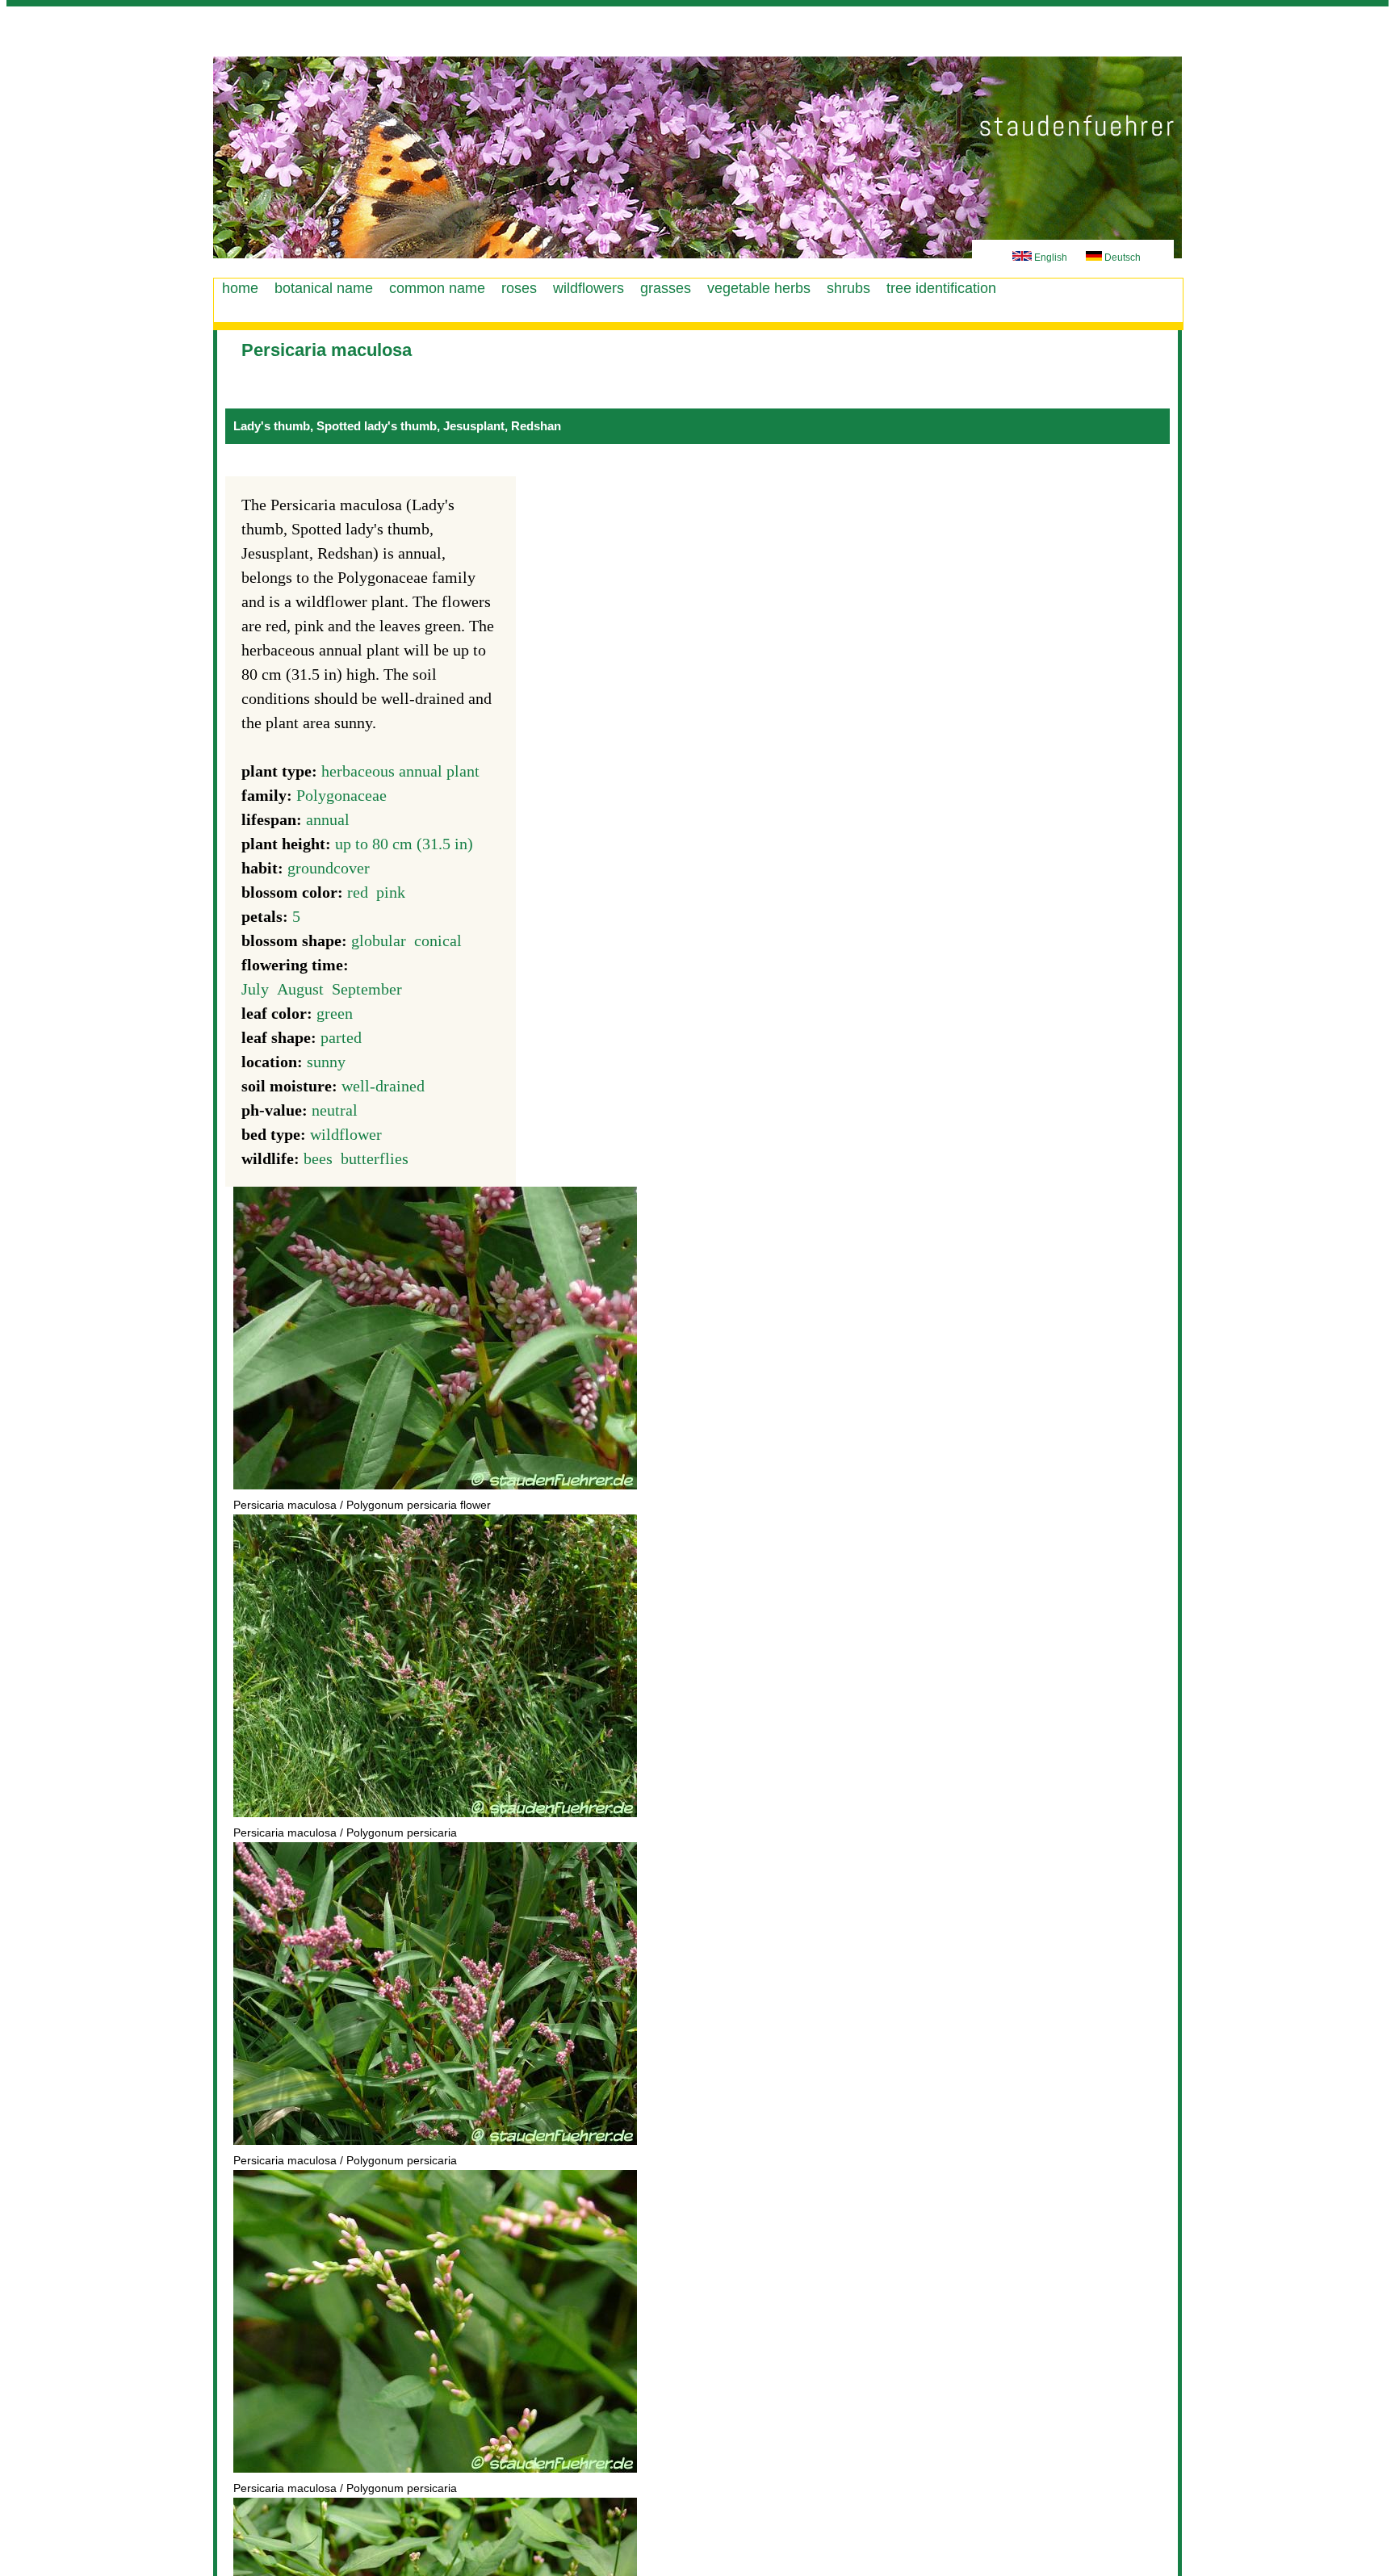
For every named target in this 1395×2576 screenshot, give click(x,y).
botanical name (324, 288)
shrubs (848, 288)
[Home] (697, 157)
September (367, 989)
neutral (335, 1110)
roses (519, 288)
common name (437, 288)
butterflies (375, 1158)
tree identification (941, 288)
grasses (666, 288)
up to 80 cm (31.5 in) (404, 844)
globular (379, 940)
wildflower (346, 1134)
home (240, 288)
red (358, 892)
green (335, 1013)
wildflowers (589, 288)
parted (341, 1037)
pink (391, 892)
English (1049, 258)
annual (328, 819)
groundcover (329, 868)
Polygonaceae (341, 795)
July (255, 989)
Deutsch (1121, 258)
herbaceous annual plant (400, 771)
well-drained (383, 1086)
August (300, 989)
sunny (326, 1062)
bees (318, 1158)
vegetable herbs (759, 288)
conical (438, 940)
